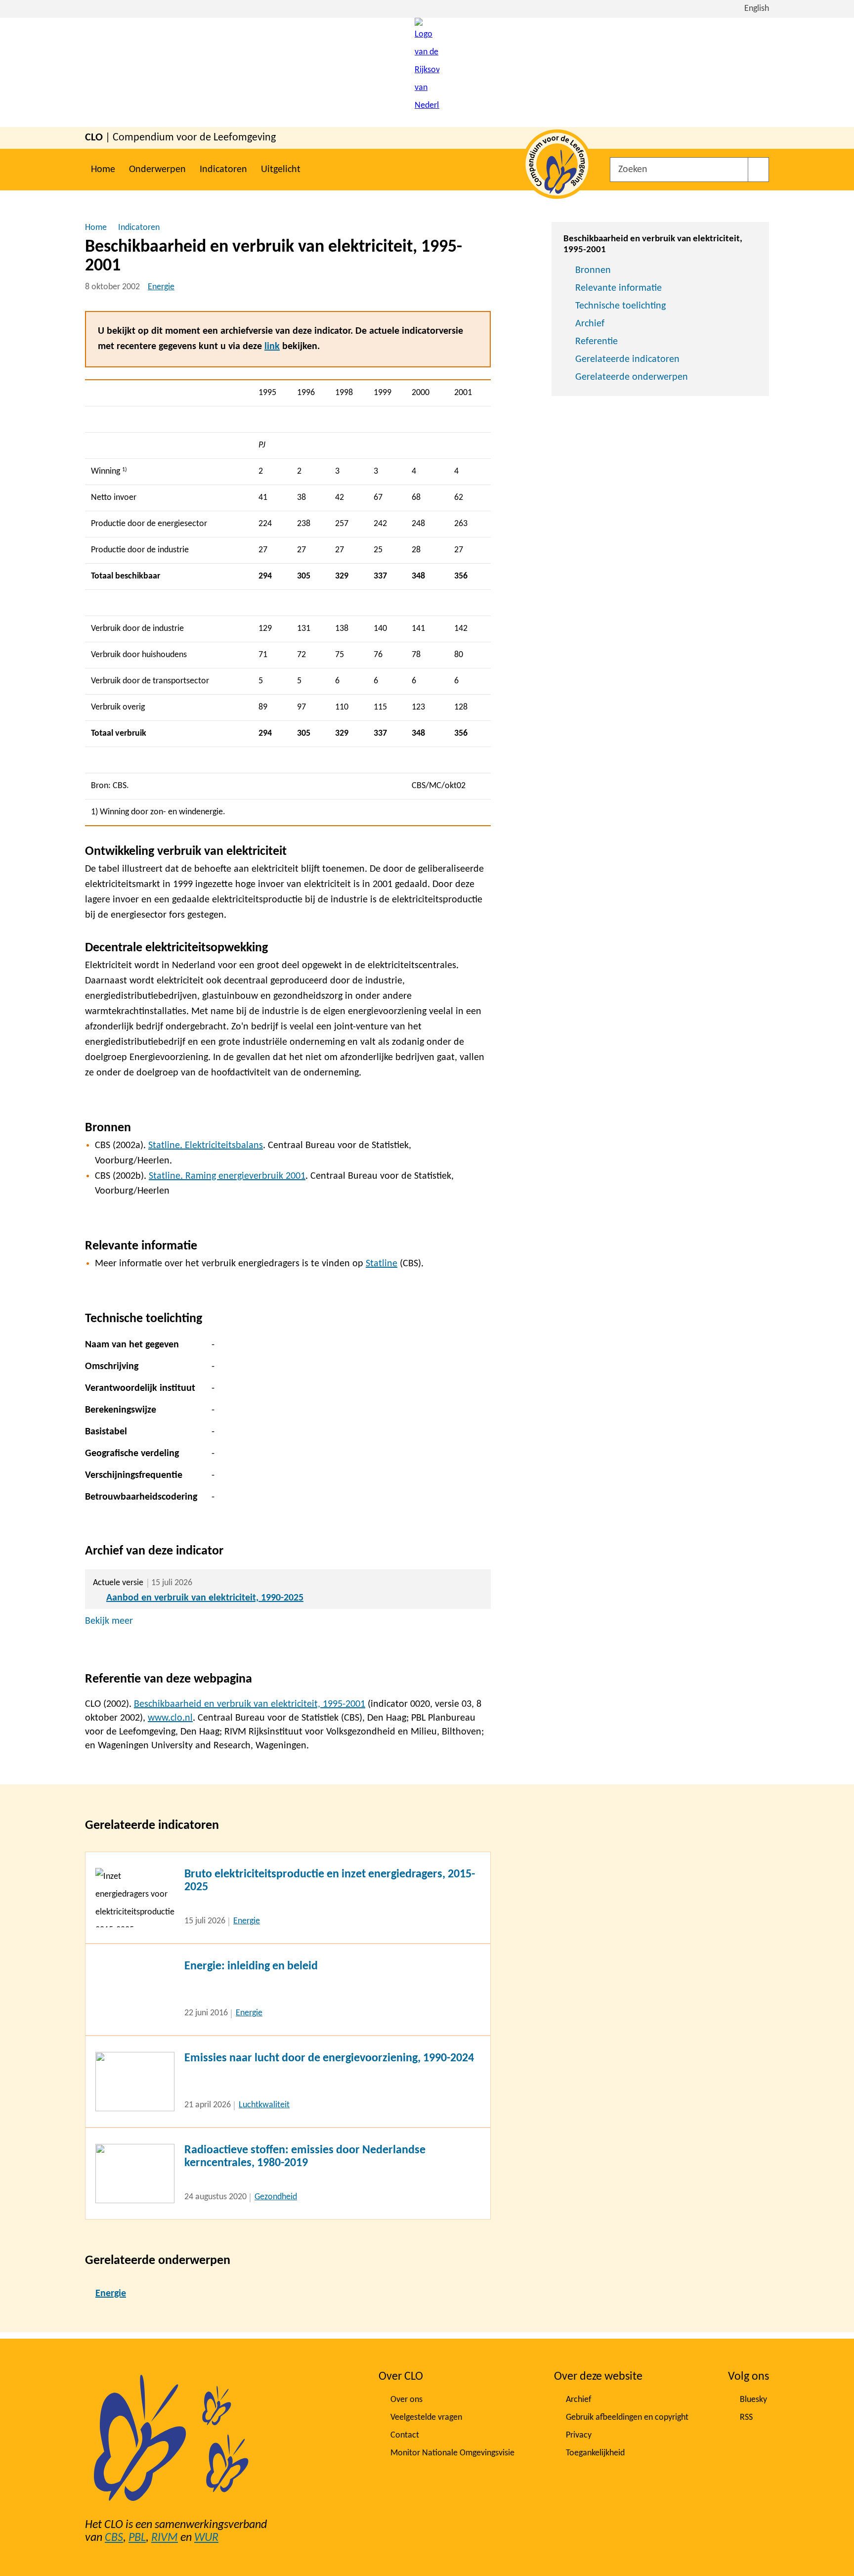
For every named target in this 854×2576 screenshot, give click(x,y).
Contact (405, 2435)
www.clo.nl (170, 1718)
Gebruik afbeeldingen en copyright (627, 2418)
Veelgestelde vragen (426, 2418)
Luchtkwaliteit (264, 2105)
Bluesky (753, 2400)
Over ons (406, 2400)
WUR (206, 2538)
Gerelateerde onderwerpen (632, 377)
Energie (161, 287)
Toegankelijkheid (595, 2453)
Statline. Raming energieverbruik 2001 (227, 1176)
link (272, 347)
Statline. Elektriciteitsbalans (206, 1146)
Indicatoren (223, 170)
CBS (114, 2538)
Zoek (758, 170)
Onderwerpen (157, 170)
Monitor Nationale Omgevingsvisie (452, 2453)
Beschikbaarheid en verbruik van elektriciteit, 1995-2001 (250, 1704)
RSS (746, 2418)
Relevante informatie (619, 288)
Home (103, 170)
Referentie (597, 342)
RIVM (165, 2538)
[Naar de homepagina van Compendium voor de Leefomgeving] (427, 72)
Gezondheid (276, 2197)
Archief (590, 324)
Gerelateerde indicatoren (627, 359)
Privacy (579, 2435)
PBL (137, 2538)
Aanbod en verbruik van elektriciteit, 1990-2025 (205, 1598)
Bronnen (593, 270)
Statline (382, 1264)
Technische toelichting (620, 306)
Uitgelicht (281, 170)
